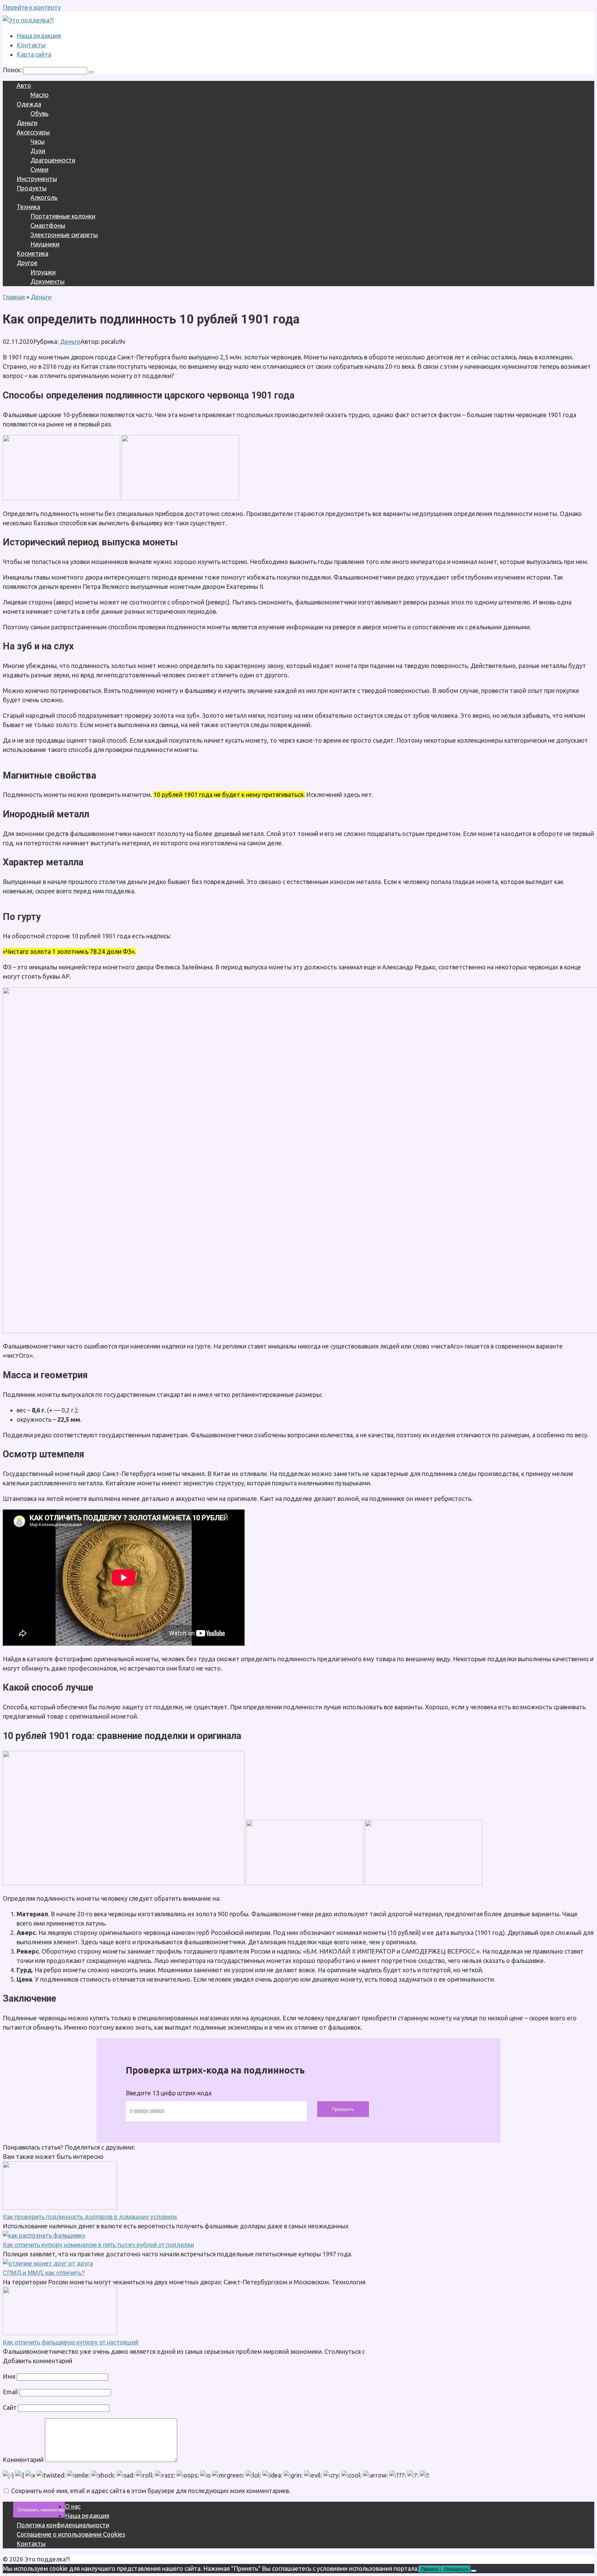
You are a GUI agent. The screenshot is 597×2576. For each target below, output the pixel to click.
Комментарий (23, 2460)
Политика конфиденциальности (63, 2525)
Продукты (32, 188)
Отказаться (456, 2569)
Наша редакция (39, 36)
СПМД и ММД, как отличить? (44, 2273)
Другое (27, 263)
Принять (430, 2569)
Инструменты (37, 179)
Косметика (32, 253)
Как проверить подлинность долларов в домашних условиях (90, 2217)
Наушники (45, 244)
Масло (40, 95)
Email (10, 2392)
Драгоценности (53, 160)
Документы (48, 281)
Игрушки (43, 272)
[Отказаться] (474, 2571)
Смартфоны (48, 225)
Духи (38, 151)
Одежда (29, 104)
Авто (24, 85)
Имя (9, 2376)
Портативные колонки (63, 216)
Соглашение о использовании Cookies (71, 2534)
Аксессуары (33, 132)
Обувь (39, 113)
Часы (37, 141)
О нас (73, 2506)
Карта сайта (34, 54)
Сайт (10, 2407)
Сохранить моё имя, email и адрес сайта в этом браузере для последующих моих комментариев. (151, 2491)
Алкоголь (44, 197)
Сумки (39, 169)
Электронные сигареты (64, 235)
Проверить (343, 2109)
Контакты (31, 45)
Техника (28, 207)
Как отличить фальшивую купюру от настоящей (71, 2342)
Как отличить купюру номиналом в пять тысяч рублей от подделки (98, 2245)
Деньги (27, 123)
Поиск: (13, 70)
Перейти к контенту (32, 7)
